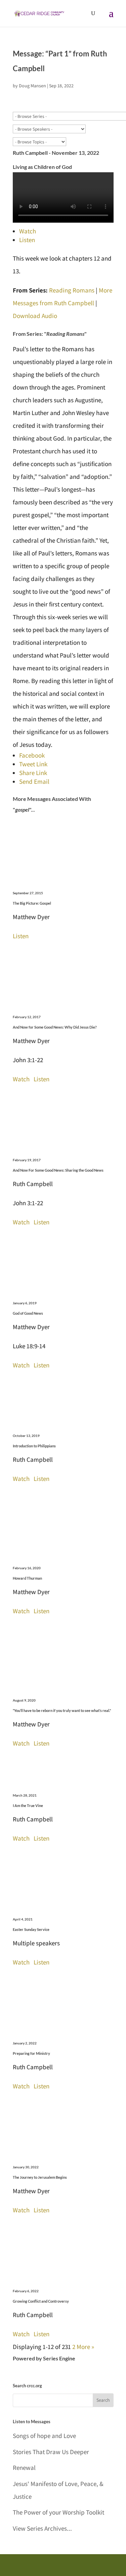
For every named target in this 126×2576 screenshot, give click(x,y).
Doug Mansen (32, 86)
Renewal (24, 2468)
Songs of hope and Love (44, 2436)
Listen (27, 240)
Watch (28, 231)
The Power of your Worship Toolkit (58, 2512)
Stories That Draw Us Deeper (51, 2452)
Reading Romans (72, 290)
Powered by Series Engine (44, 2358)
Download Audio (35, 316)
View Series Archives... (42, 2528)
